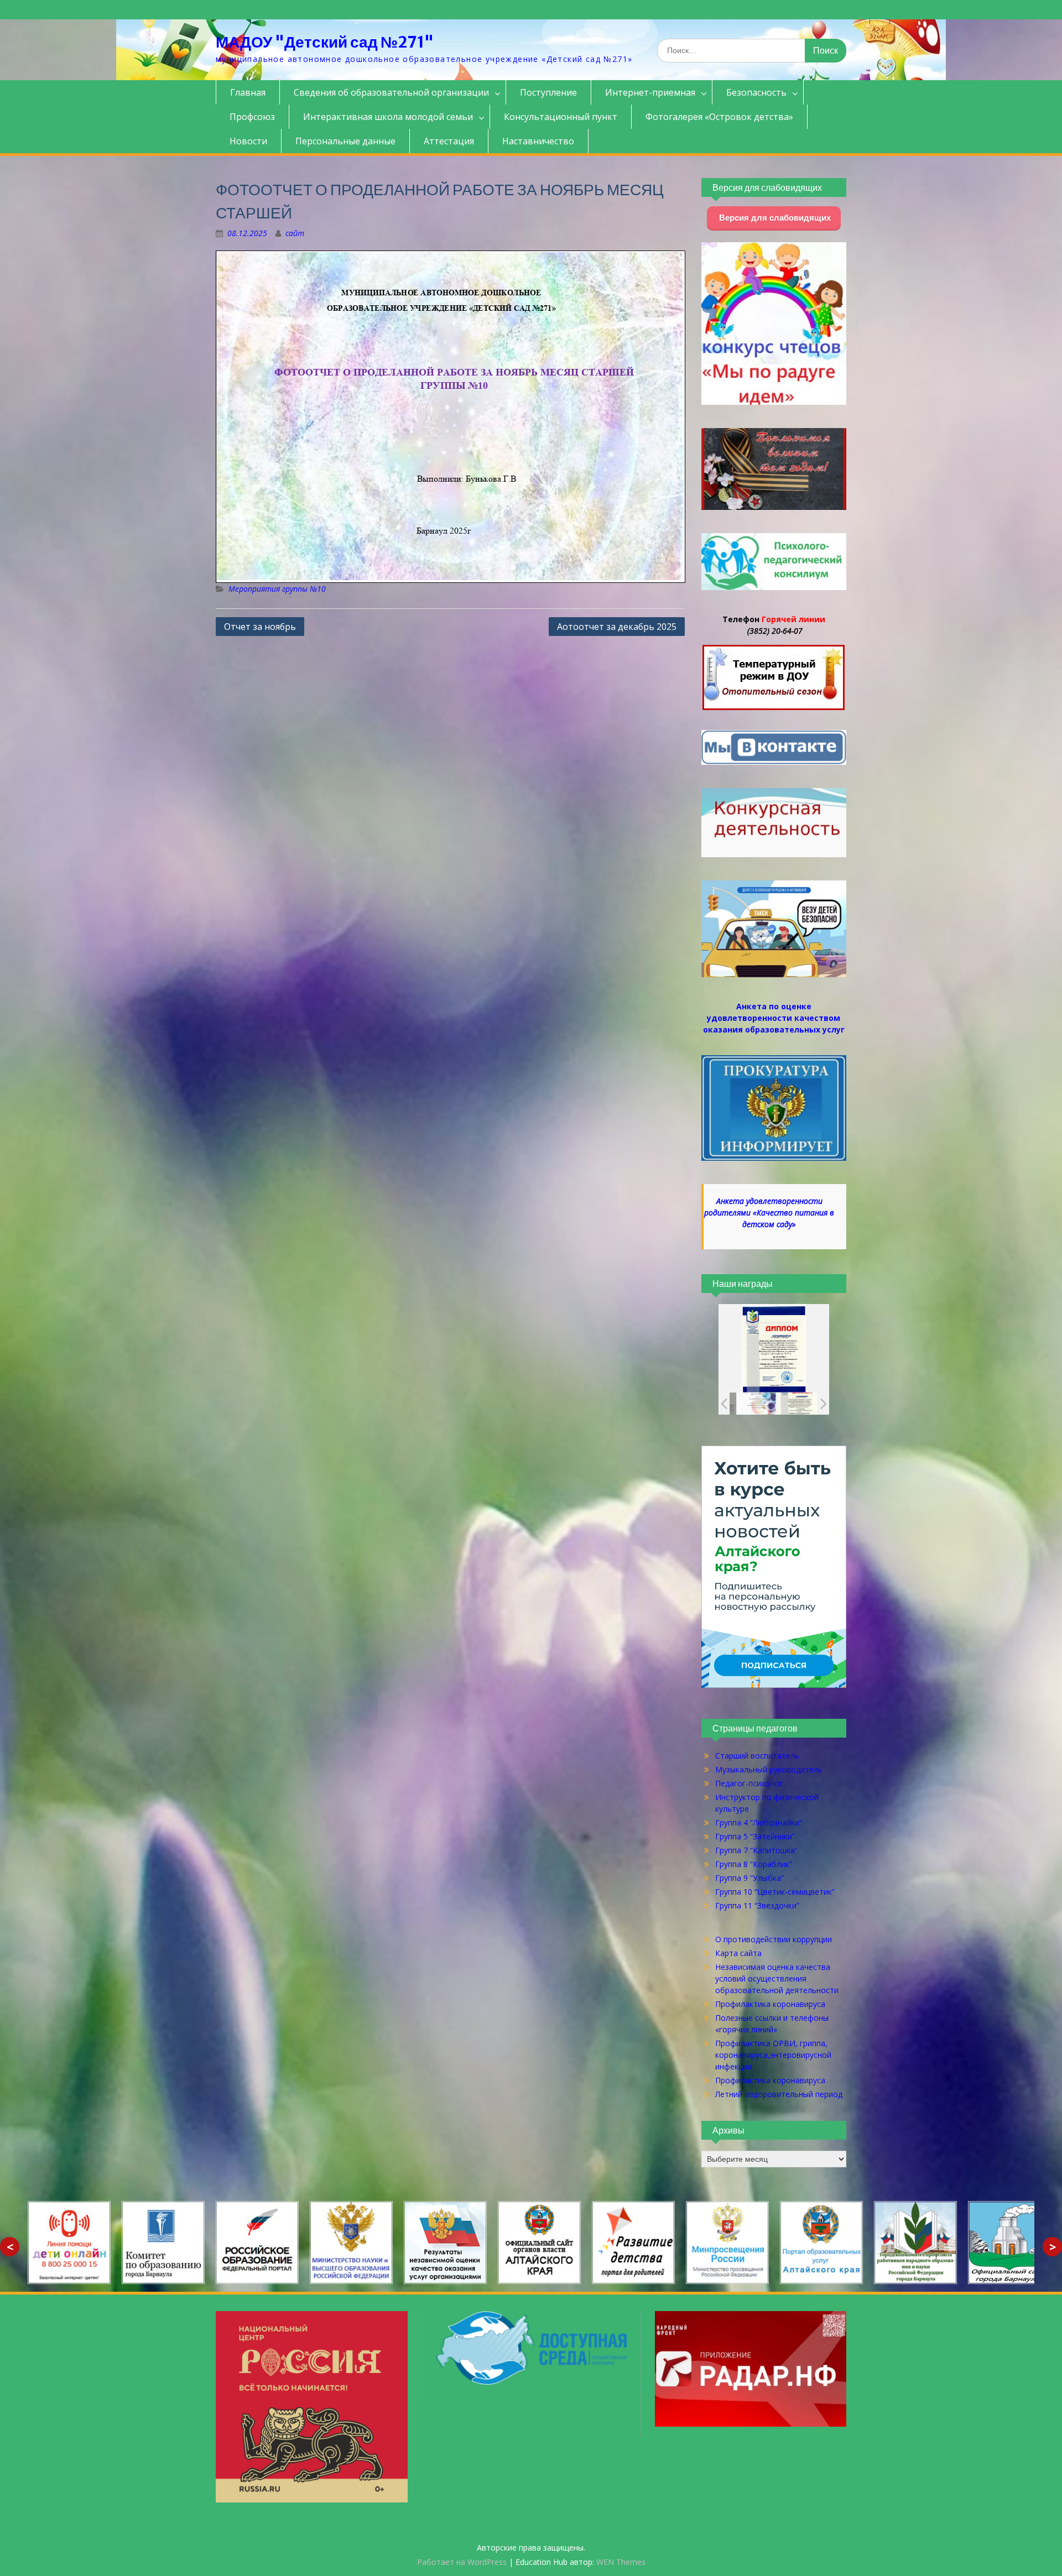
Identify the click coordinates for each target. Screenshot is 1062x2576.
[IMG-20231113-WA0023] (790, 1404)
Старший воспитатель (757, 1756)
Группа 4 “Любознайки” (759, 1823)
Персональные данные (345, 141)
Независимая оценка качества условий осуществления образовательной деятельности (777, 1978)
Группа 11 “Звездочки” (757, 1905)
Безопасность (756, 92)
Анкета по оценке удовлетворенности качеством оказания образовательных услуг (774, 1018)
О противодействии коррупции (774, 1939)
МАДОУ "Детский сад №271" (325, 42)
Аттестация (449, 141)
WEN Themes (621, 2562)
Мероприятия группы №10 (277, 589)
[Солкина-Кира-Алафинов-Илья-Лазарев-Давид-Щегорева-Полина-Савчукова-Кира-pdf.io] (749, 1404)
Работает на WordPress (462, 2562)
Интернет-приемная (650, 92)
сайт (295, 233)
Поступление (548, 92)
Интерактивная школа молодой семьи (388, 117)
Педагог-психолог (749, 1783)
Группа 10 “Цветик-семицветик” (775, 1892)
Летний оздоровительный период (779, 2094)
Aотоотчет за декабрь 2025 (617, 627)
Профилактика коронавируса (770, 2004)
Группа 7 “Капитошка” (756, 1850)
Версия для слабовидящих (774, 218)
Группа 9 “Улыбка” (749, 1878)
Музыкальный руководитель (769, 1769)
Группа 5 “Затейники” (755, 1836)
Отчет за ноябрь (260, 627)
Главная (248, 92)
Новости (248, 141)
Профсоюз (252, 117)
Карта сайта (738, 1953)
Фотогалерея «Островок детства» (719, 117)
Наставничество (538, 141)
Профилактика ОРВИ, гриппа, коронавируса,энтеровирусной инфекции (773, 2055)
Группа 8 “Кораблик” (754, 1864)
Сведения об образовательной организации (391, 92)
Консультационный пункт (561, 117)
